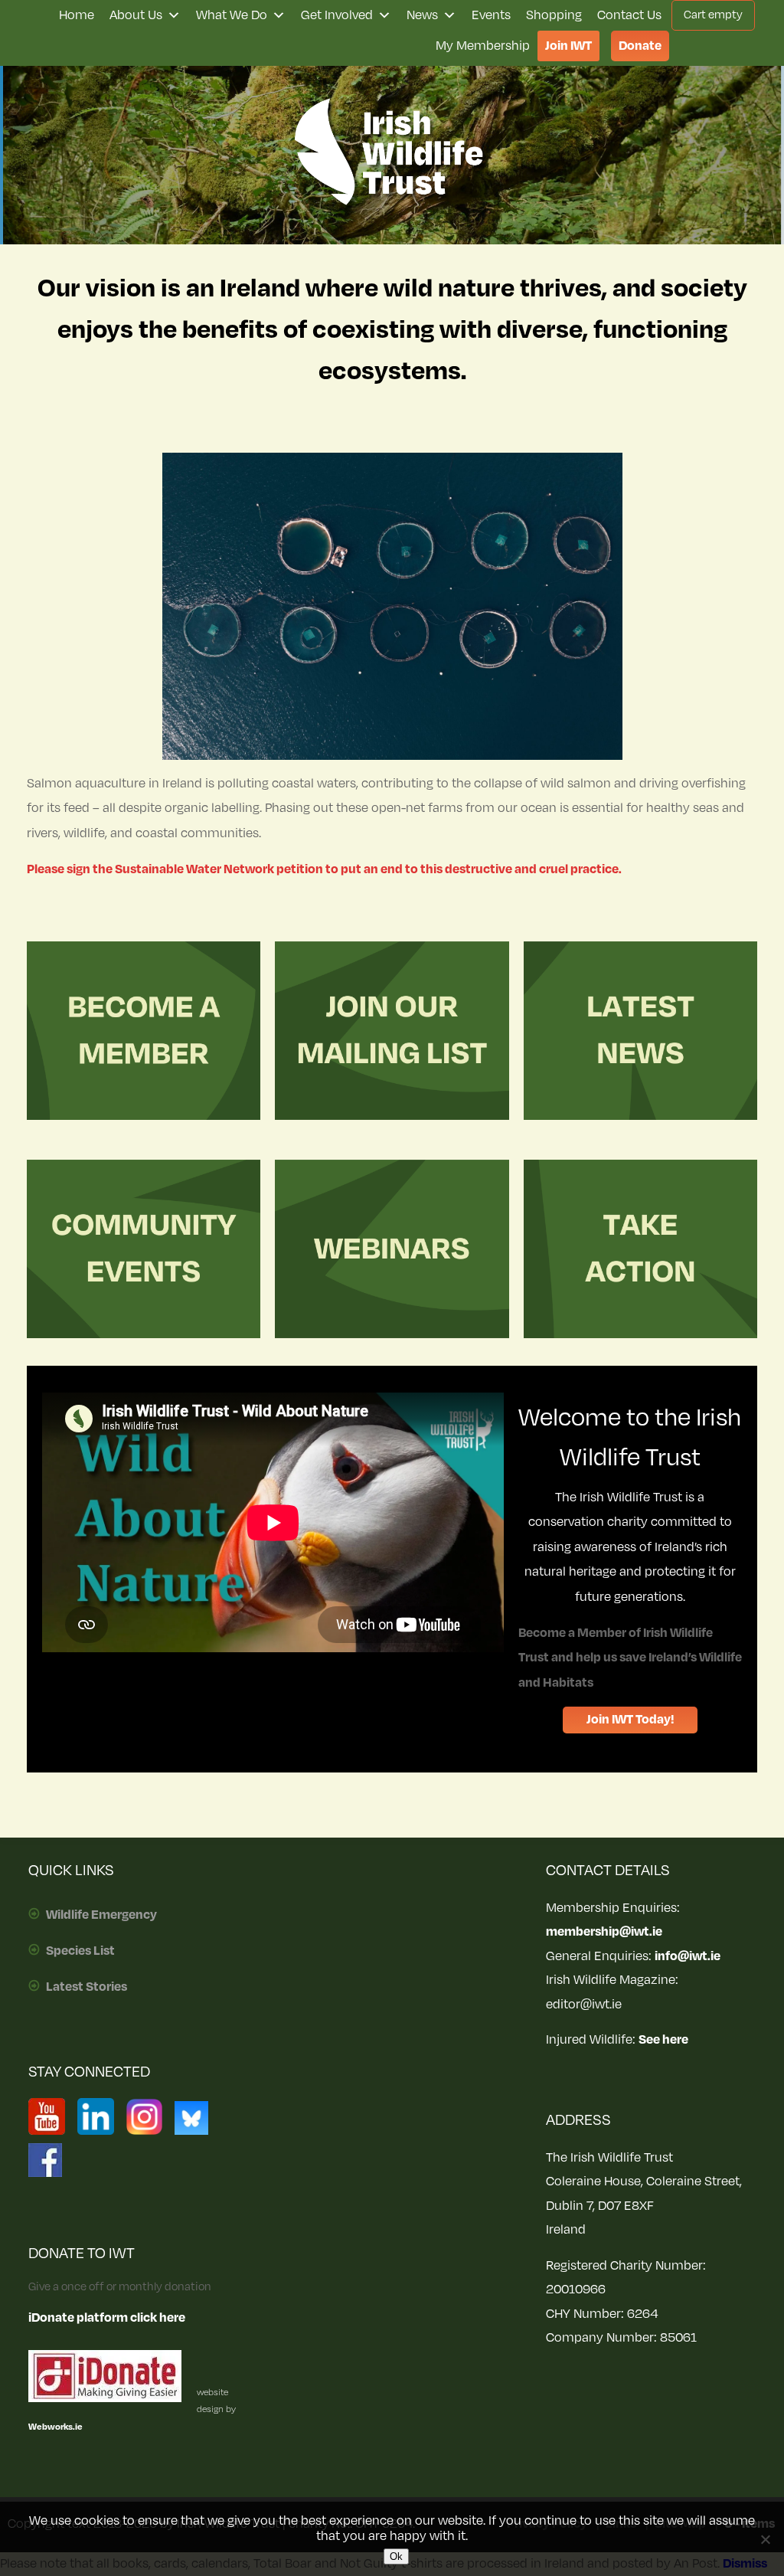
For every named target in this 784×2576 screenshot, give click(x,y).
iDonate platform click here (107, 2318)
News (422, 15)
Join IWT (568, 46)
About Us (136, 15)
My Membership (483, 46)
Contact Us (629, 15)
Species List (80, 1951)
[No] (765, 2539)
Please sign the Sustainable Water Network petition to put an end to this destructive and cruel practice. (324, 869)
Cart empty (713, 15)
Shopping (554, 15)
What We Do (232, 15)
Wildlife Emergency (101, 1915)
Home (77, 15)
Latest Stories (87, 1987)
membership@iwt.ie (604, 1932)
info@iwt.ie (688, 1956)
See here (663, 2040)
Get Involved (337, 15)
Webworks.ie (56, 2427)
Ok (396, 2556)
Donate (640, 46)
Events (491, 15)
